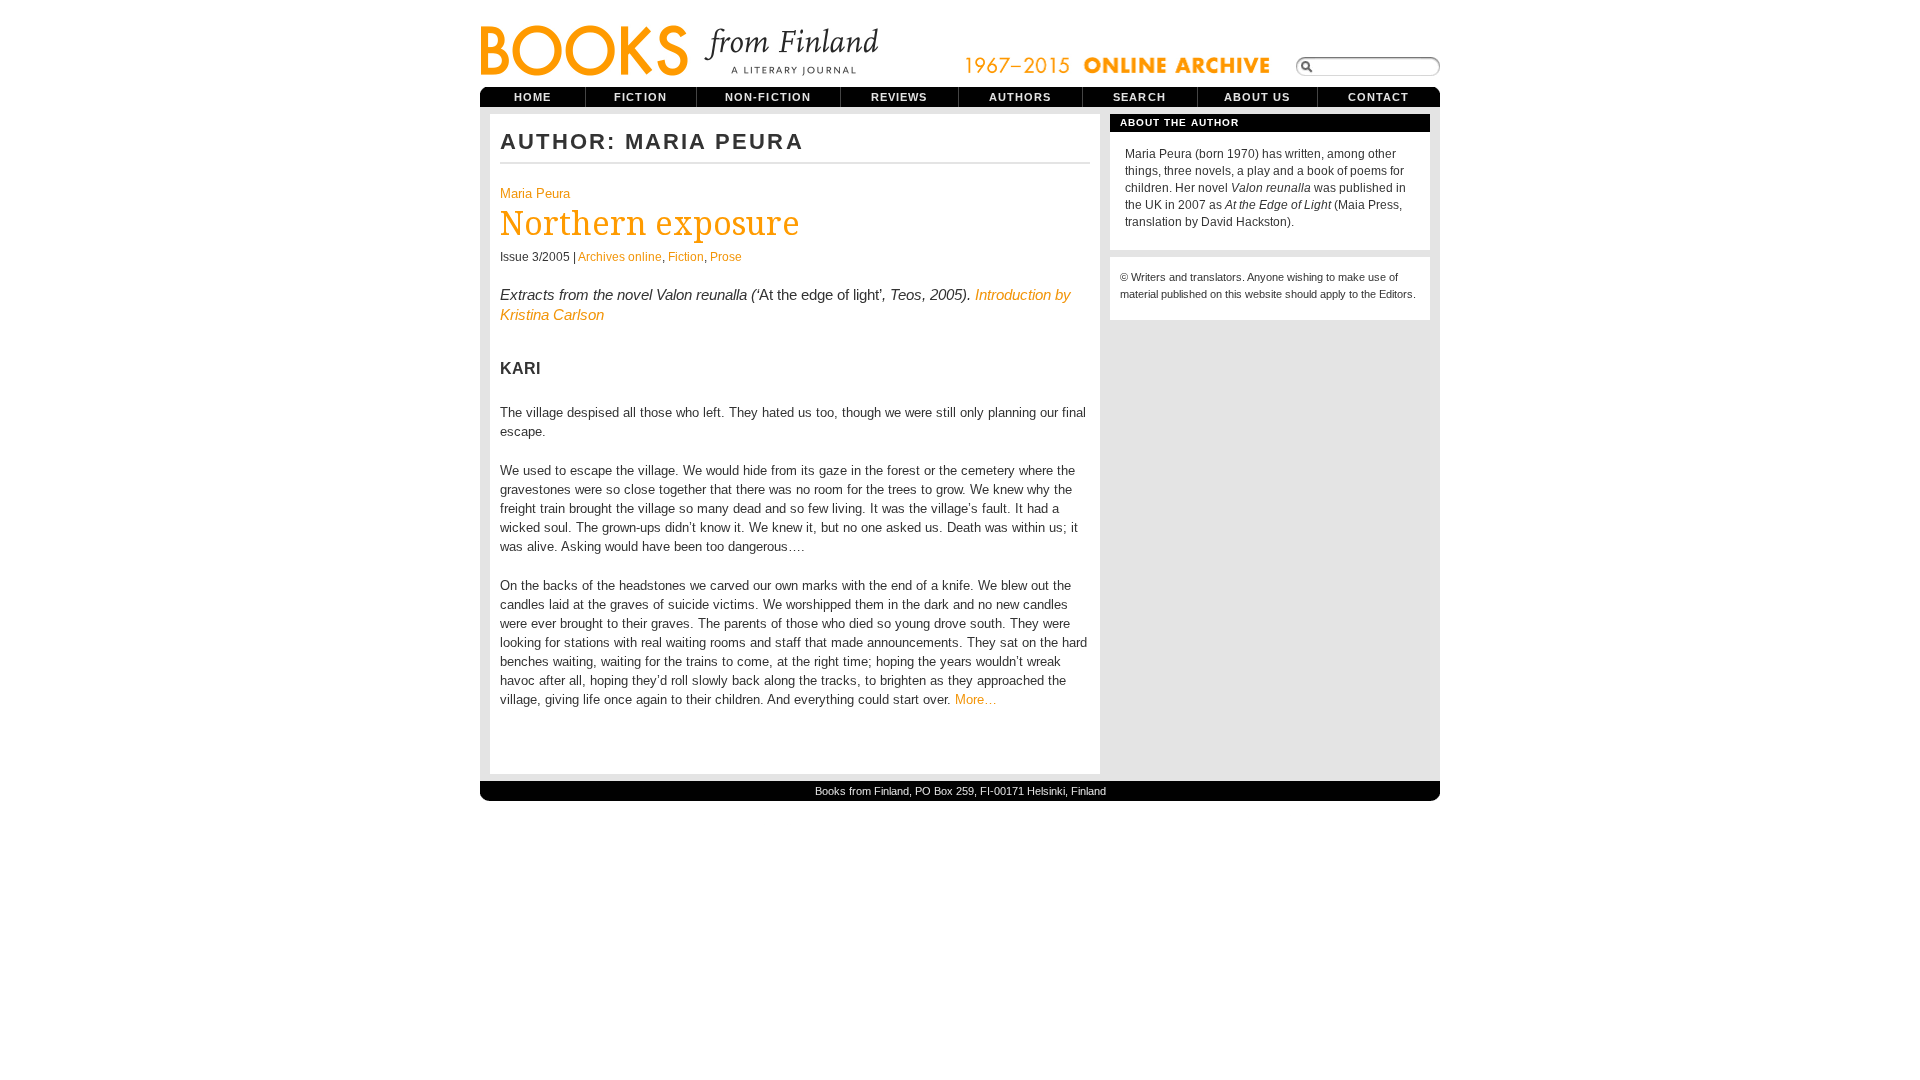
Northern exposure (650, 224)
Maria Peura (535, 193)
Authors (1020, 97)
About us (1257, 97)
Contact (1379, 97)
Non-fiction (768, 97)
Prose (726, 257)
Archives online (620, 257)
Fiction (640, 97)
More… (976, 699)
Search (1139, 97)
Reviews (899, 97)
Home (532, 97)
